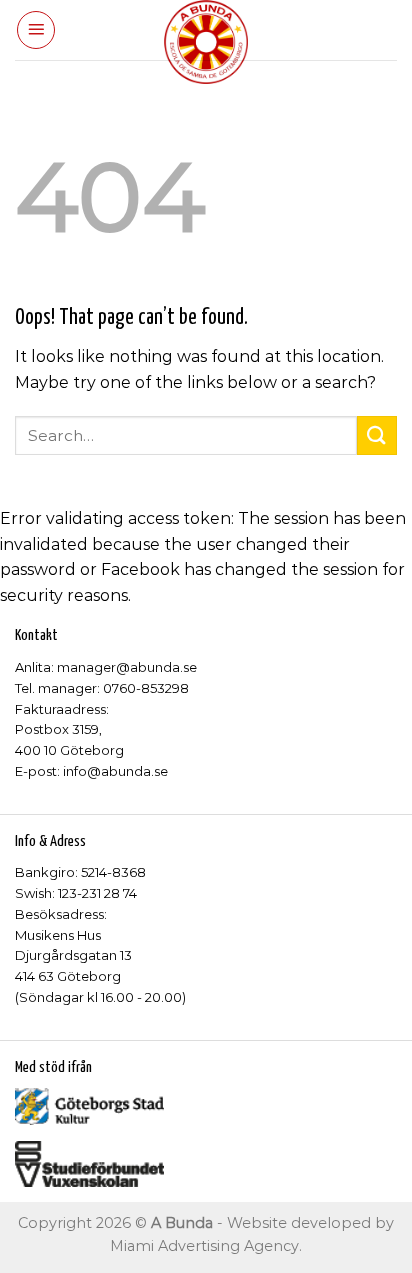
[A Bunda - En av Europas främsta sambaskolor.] (206, 42)
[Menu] (36, 30)
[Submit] (377, 435)
